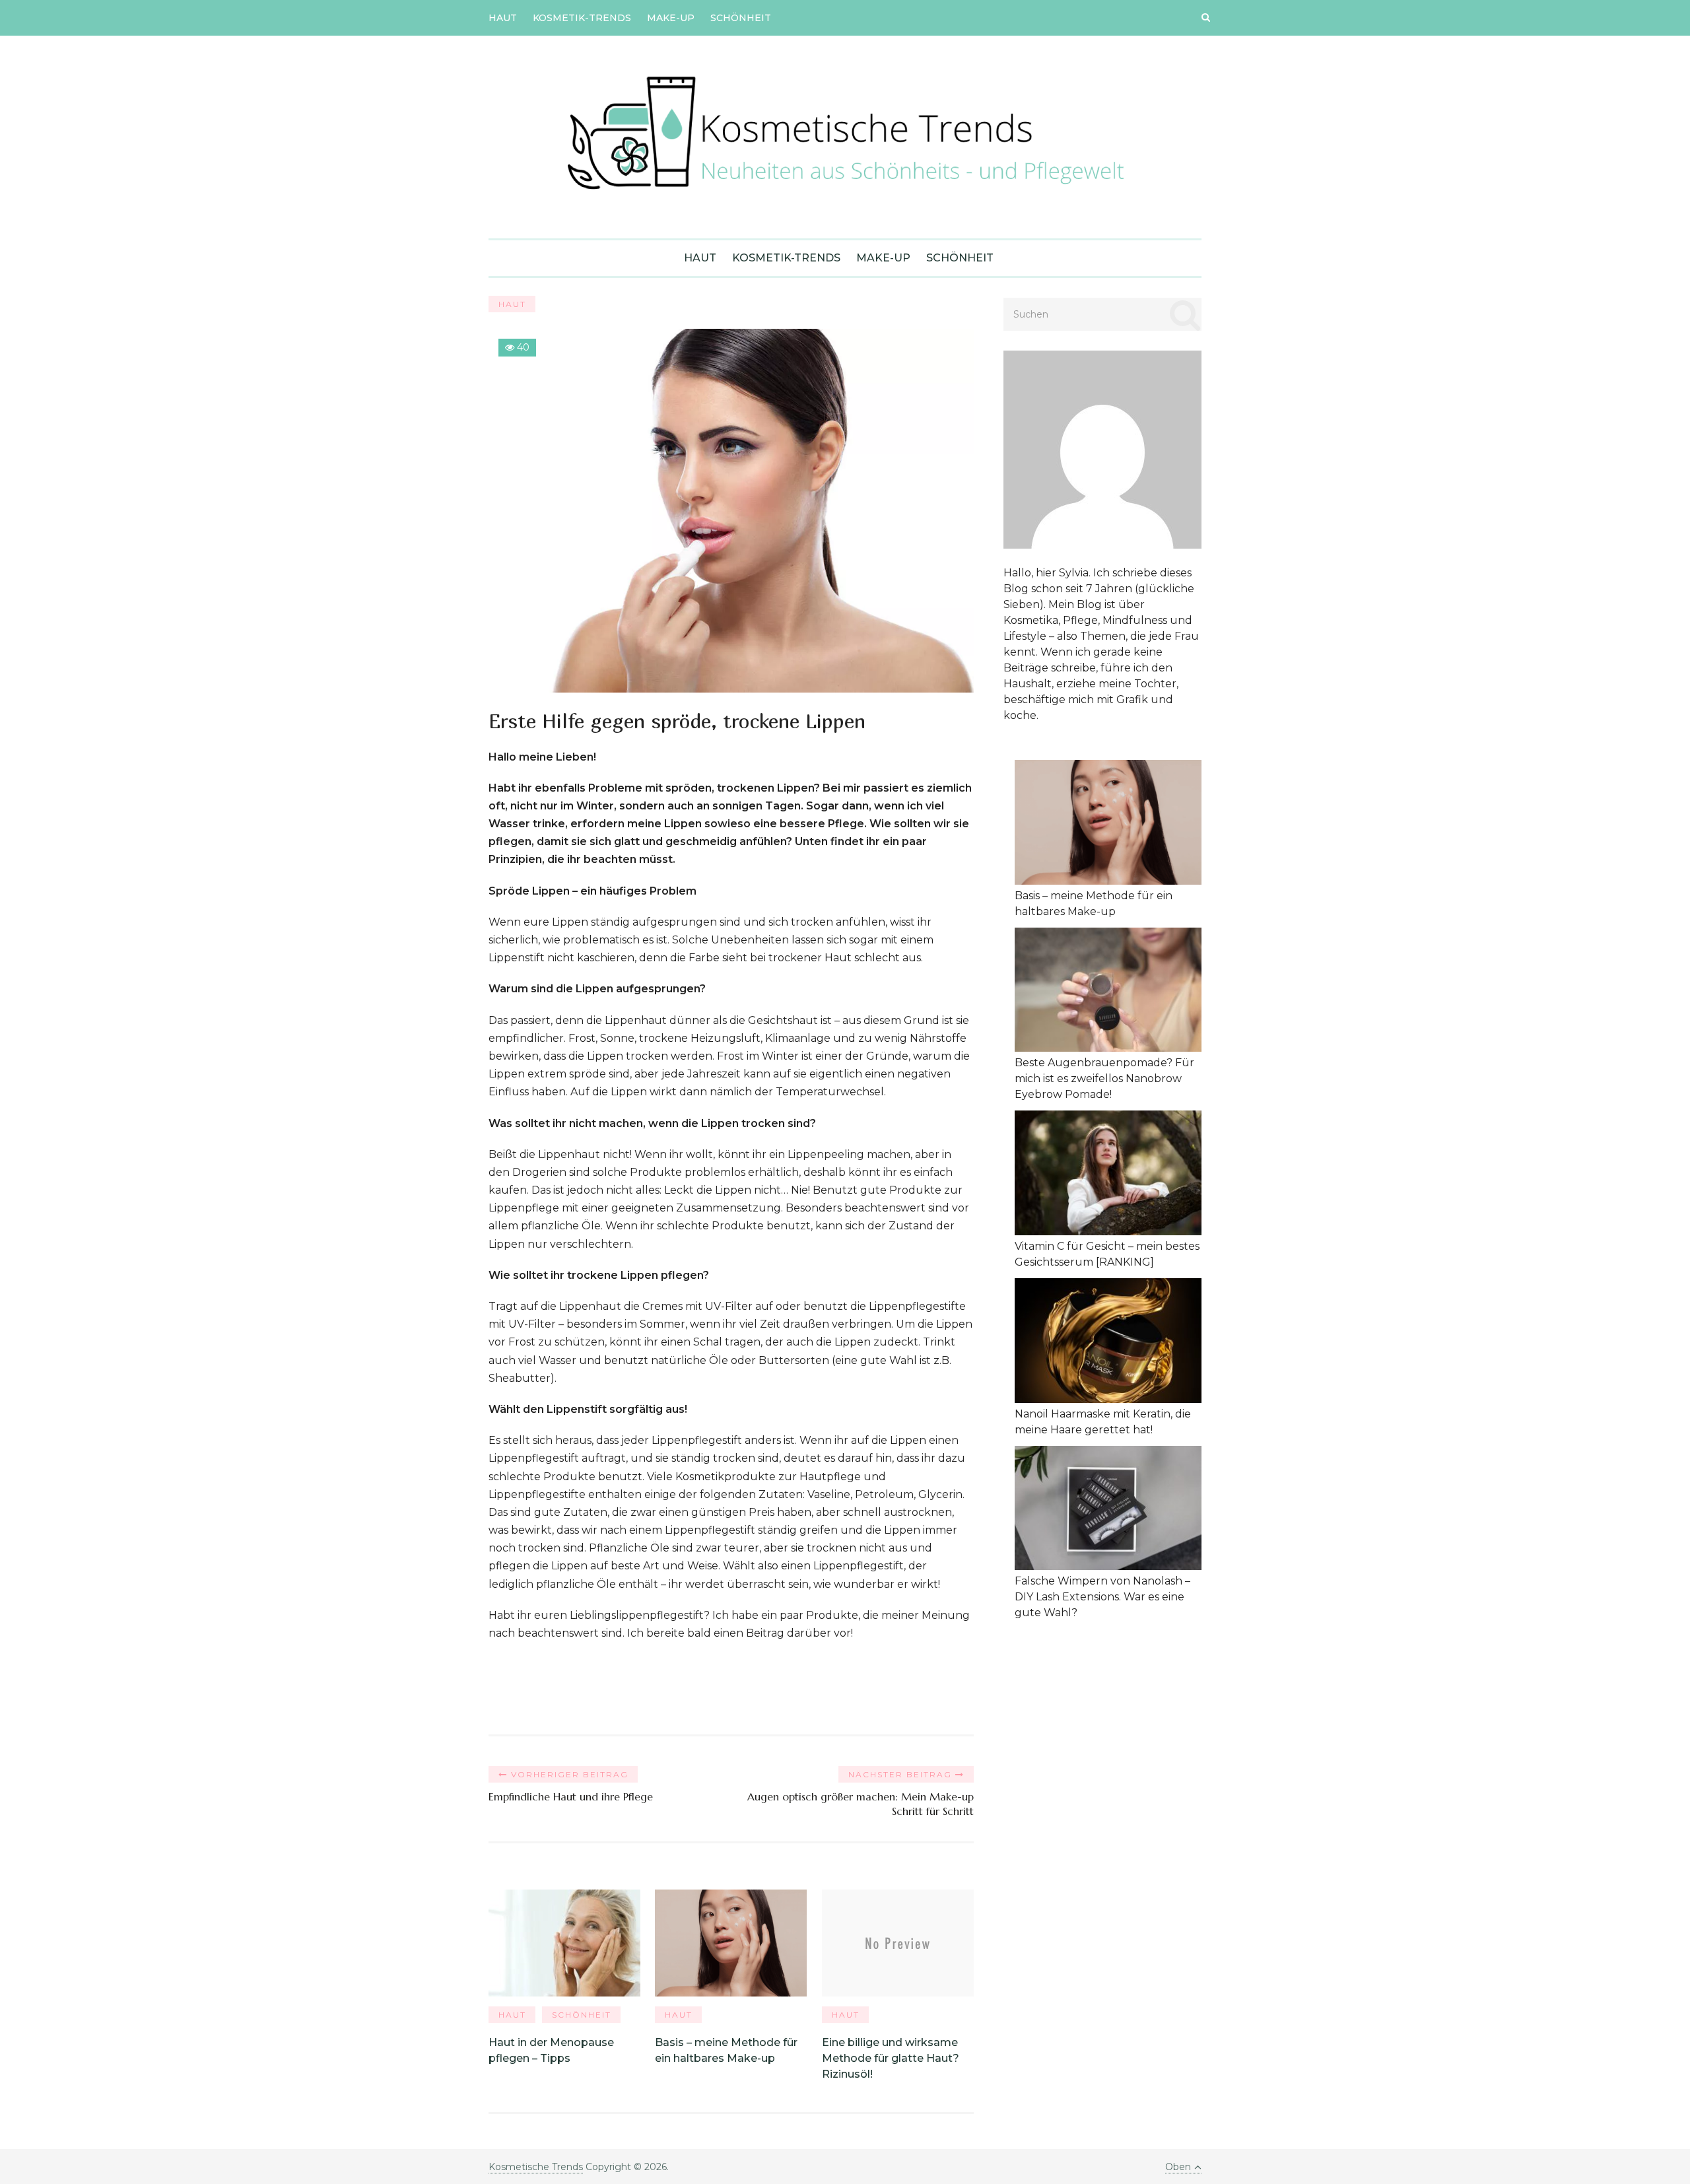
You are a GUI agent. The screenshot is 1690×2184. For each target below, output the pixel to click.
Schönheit (741, 18)
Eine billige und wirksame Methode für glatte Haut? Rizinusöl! (891, 2058)
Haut (503, 18)
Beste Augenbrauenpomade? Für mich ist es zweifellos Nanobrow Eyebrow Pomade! (1104, 1078)
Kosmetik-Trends (582, 18)
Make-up (671, 18)
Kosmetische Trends (536, 2167)
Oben (1178, 2167)
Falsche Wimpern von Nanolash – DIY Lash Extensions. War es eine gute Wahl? (1102, 1597)
